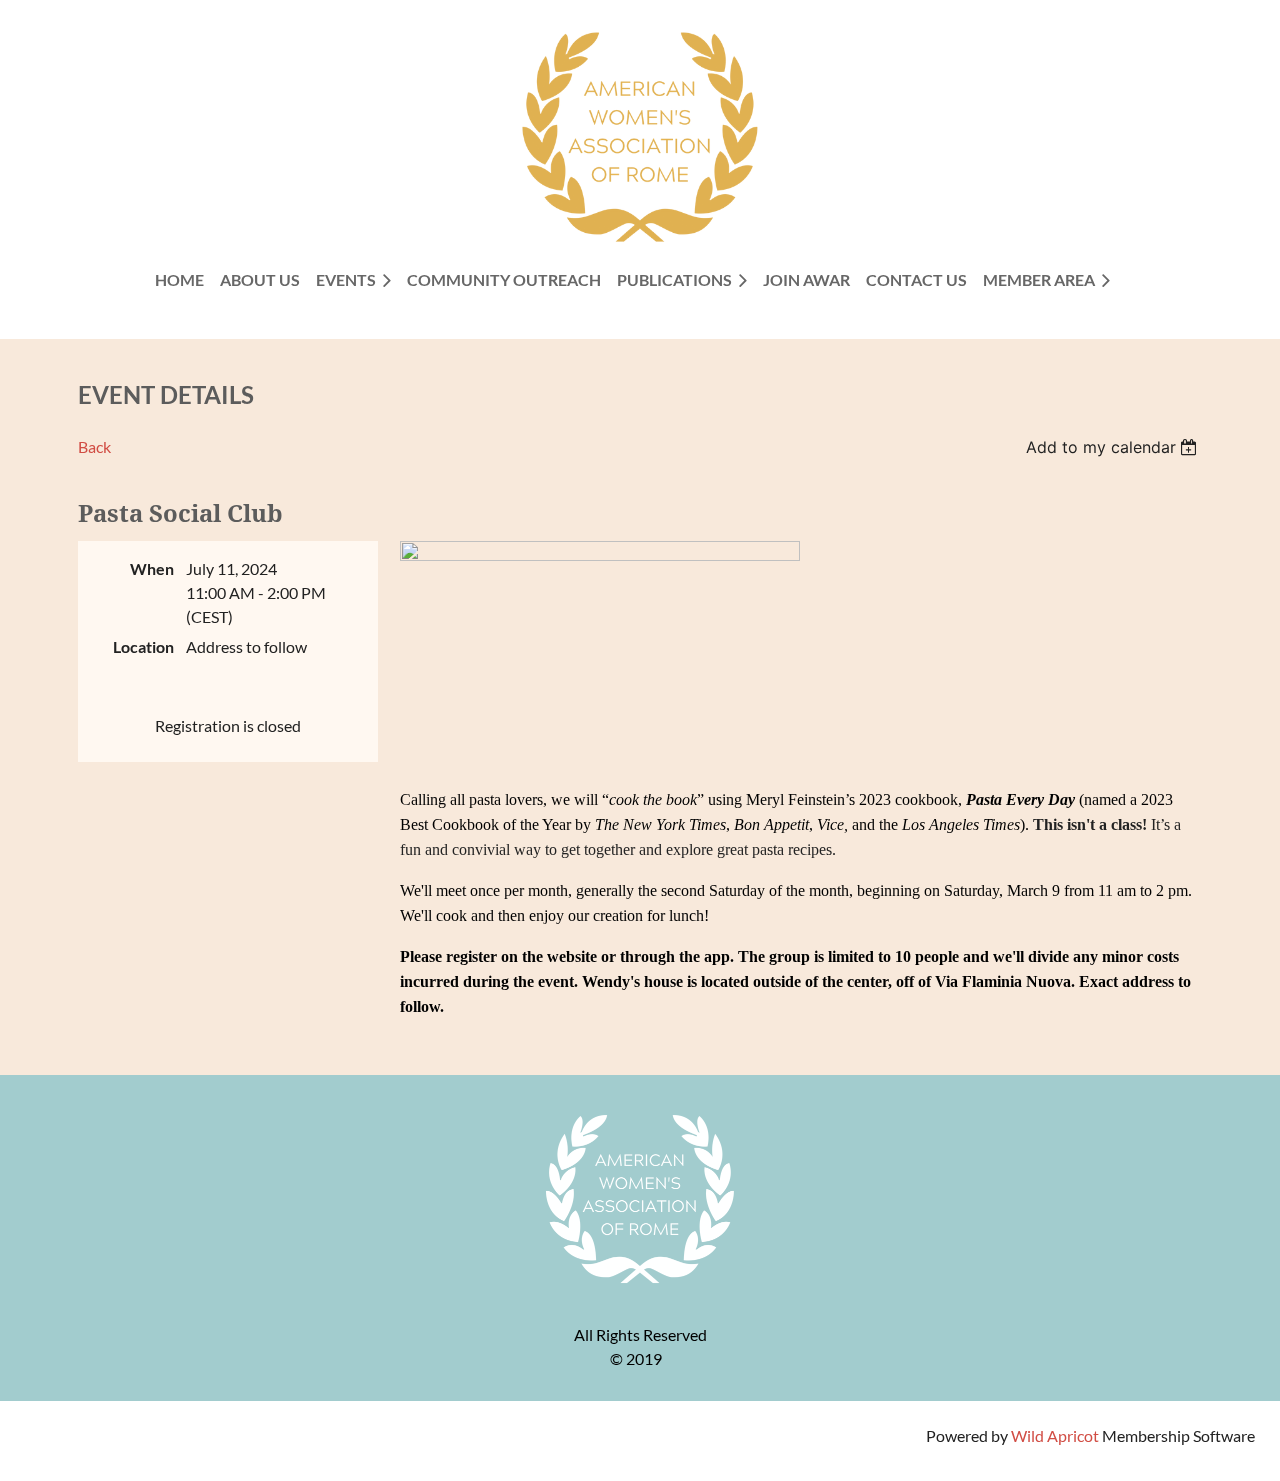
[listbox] (1114, 447)
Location (143, 646)
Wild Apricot (1055, 1435)
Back (94, 446)
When (152, 568)
